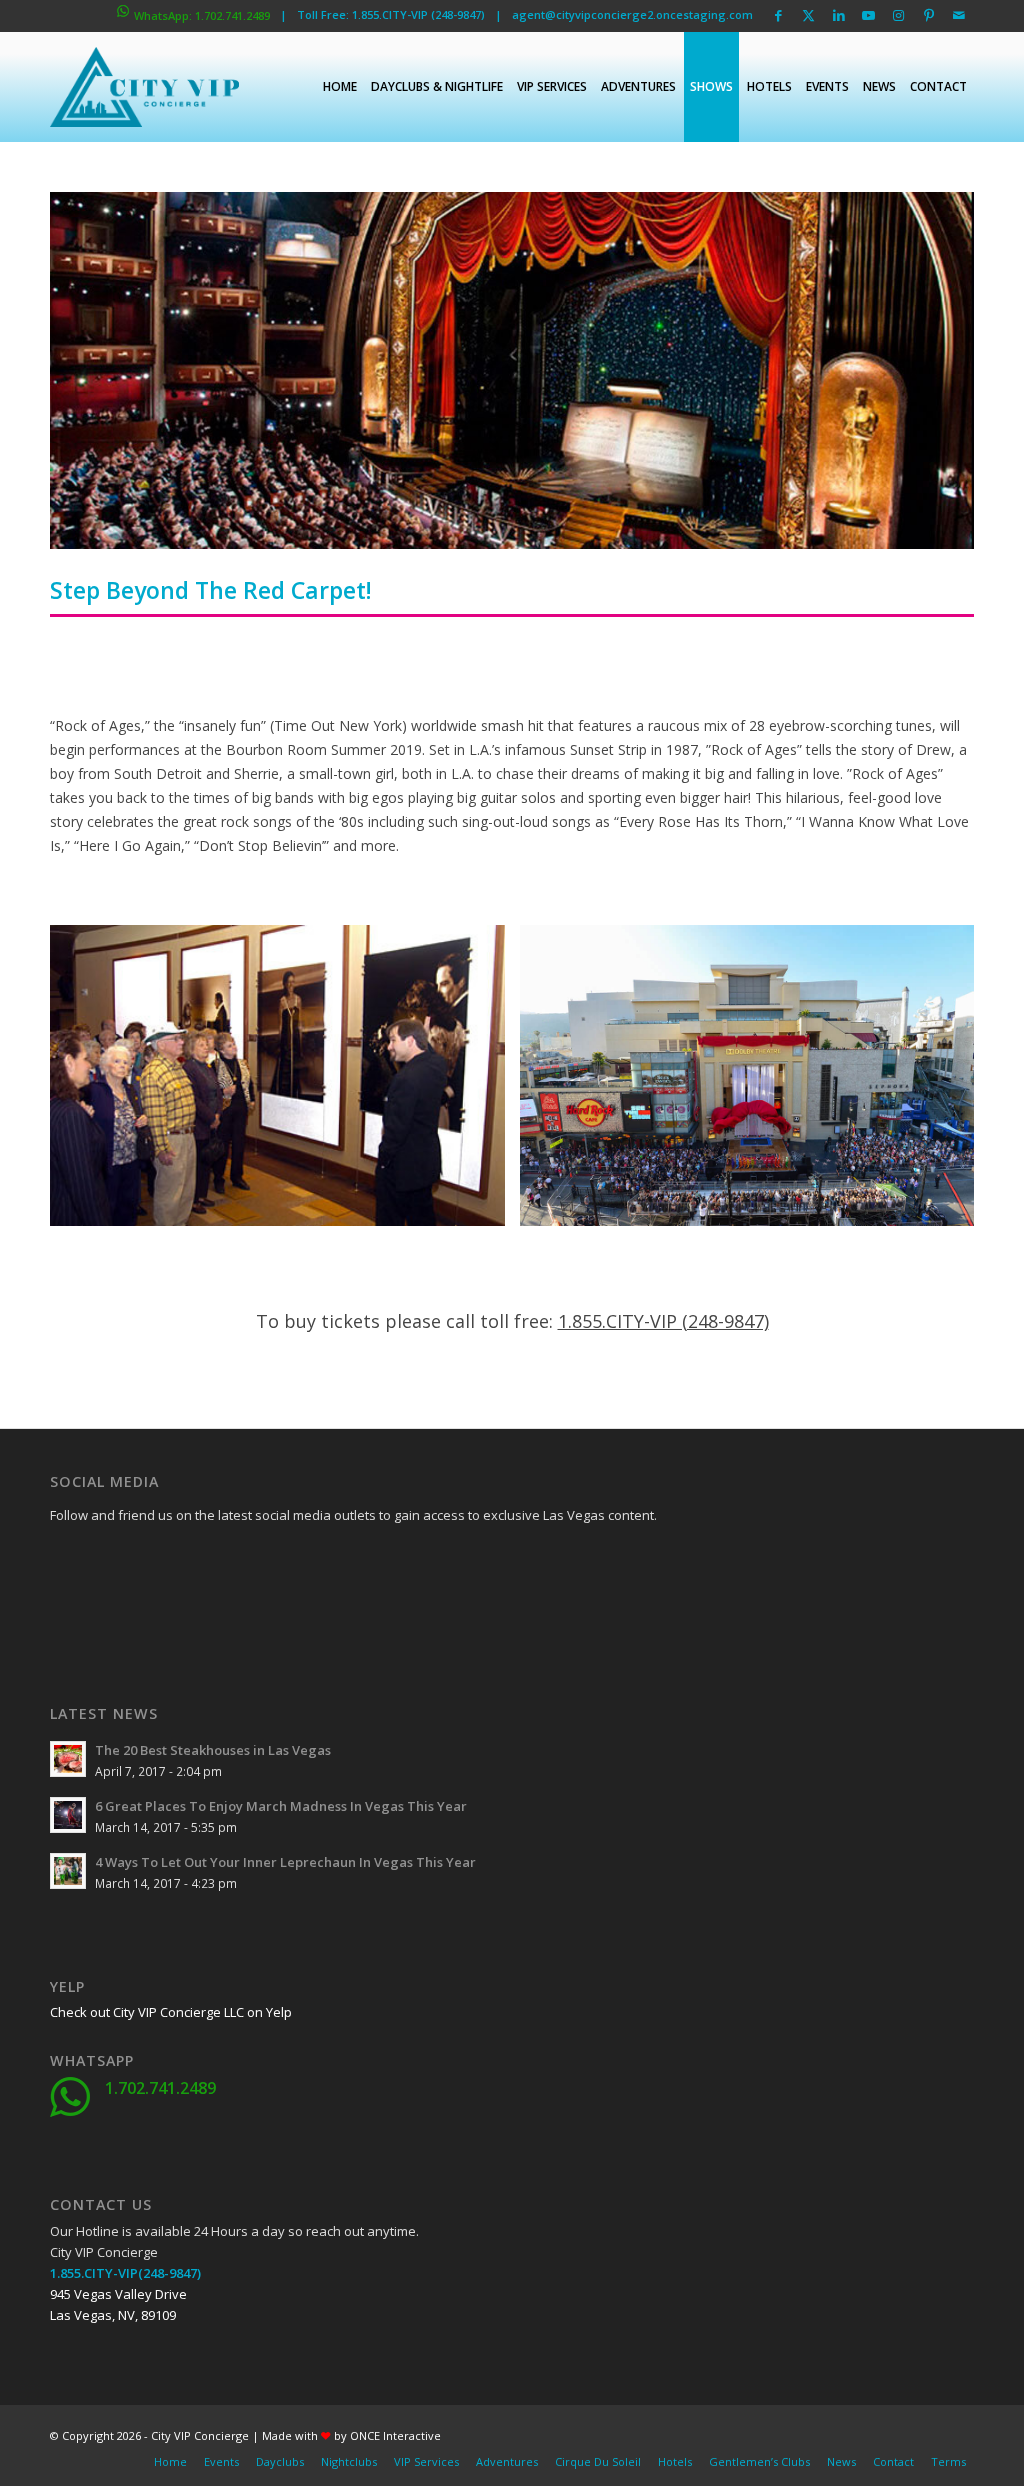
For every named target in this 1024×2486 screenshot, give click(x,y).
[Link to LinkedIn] (838, 15)
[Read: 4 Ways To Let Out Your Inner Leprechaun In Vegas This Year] (68, 1871)
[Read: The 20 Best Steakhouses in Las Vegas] (68, 1759)
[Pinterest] (165, 1611)
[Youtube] (65, 1611)
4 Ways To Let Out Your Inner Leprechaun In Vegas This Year (285, 1862)
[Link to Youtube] (868, 15)
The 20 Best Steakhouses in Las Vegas (213, 1750)
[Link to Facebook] (778, 15)
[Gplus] (165, 1561)
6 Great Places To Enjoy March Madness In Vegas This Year (281, 1806)
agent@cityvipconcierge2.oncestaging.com (632, 14)
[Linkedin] (215, 1561)
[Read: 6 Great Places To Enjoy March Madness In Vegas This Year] (68, 1815)
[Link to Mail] (959, 15)
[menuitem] (340, 87)
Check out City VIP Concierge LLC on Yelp (171, 2012)
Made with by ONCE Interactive (351, 2435)
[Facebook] (65, 1561)
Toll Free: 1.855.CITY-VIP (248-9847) (391, 14)
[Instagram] (115, 1611)
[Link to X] (808, 15)
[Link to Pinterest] (928, 15)
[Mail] (215, 1611)
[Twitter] (115, 1561)
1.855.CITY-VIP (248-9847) (663, 1321)
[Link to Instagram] (898, 15)
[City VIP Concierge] (144, 87)
